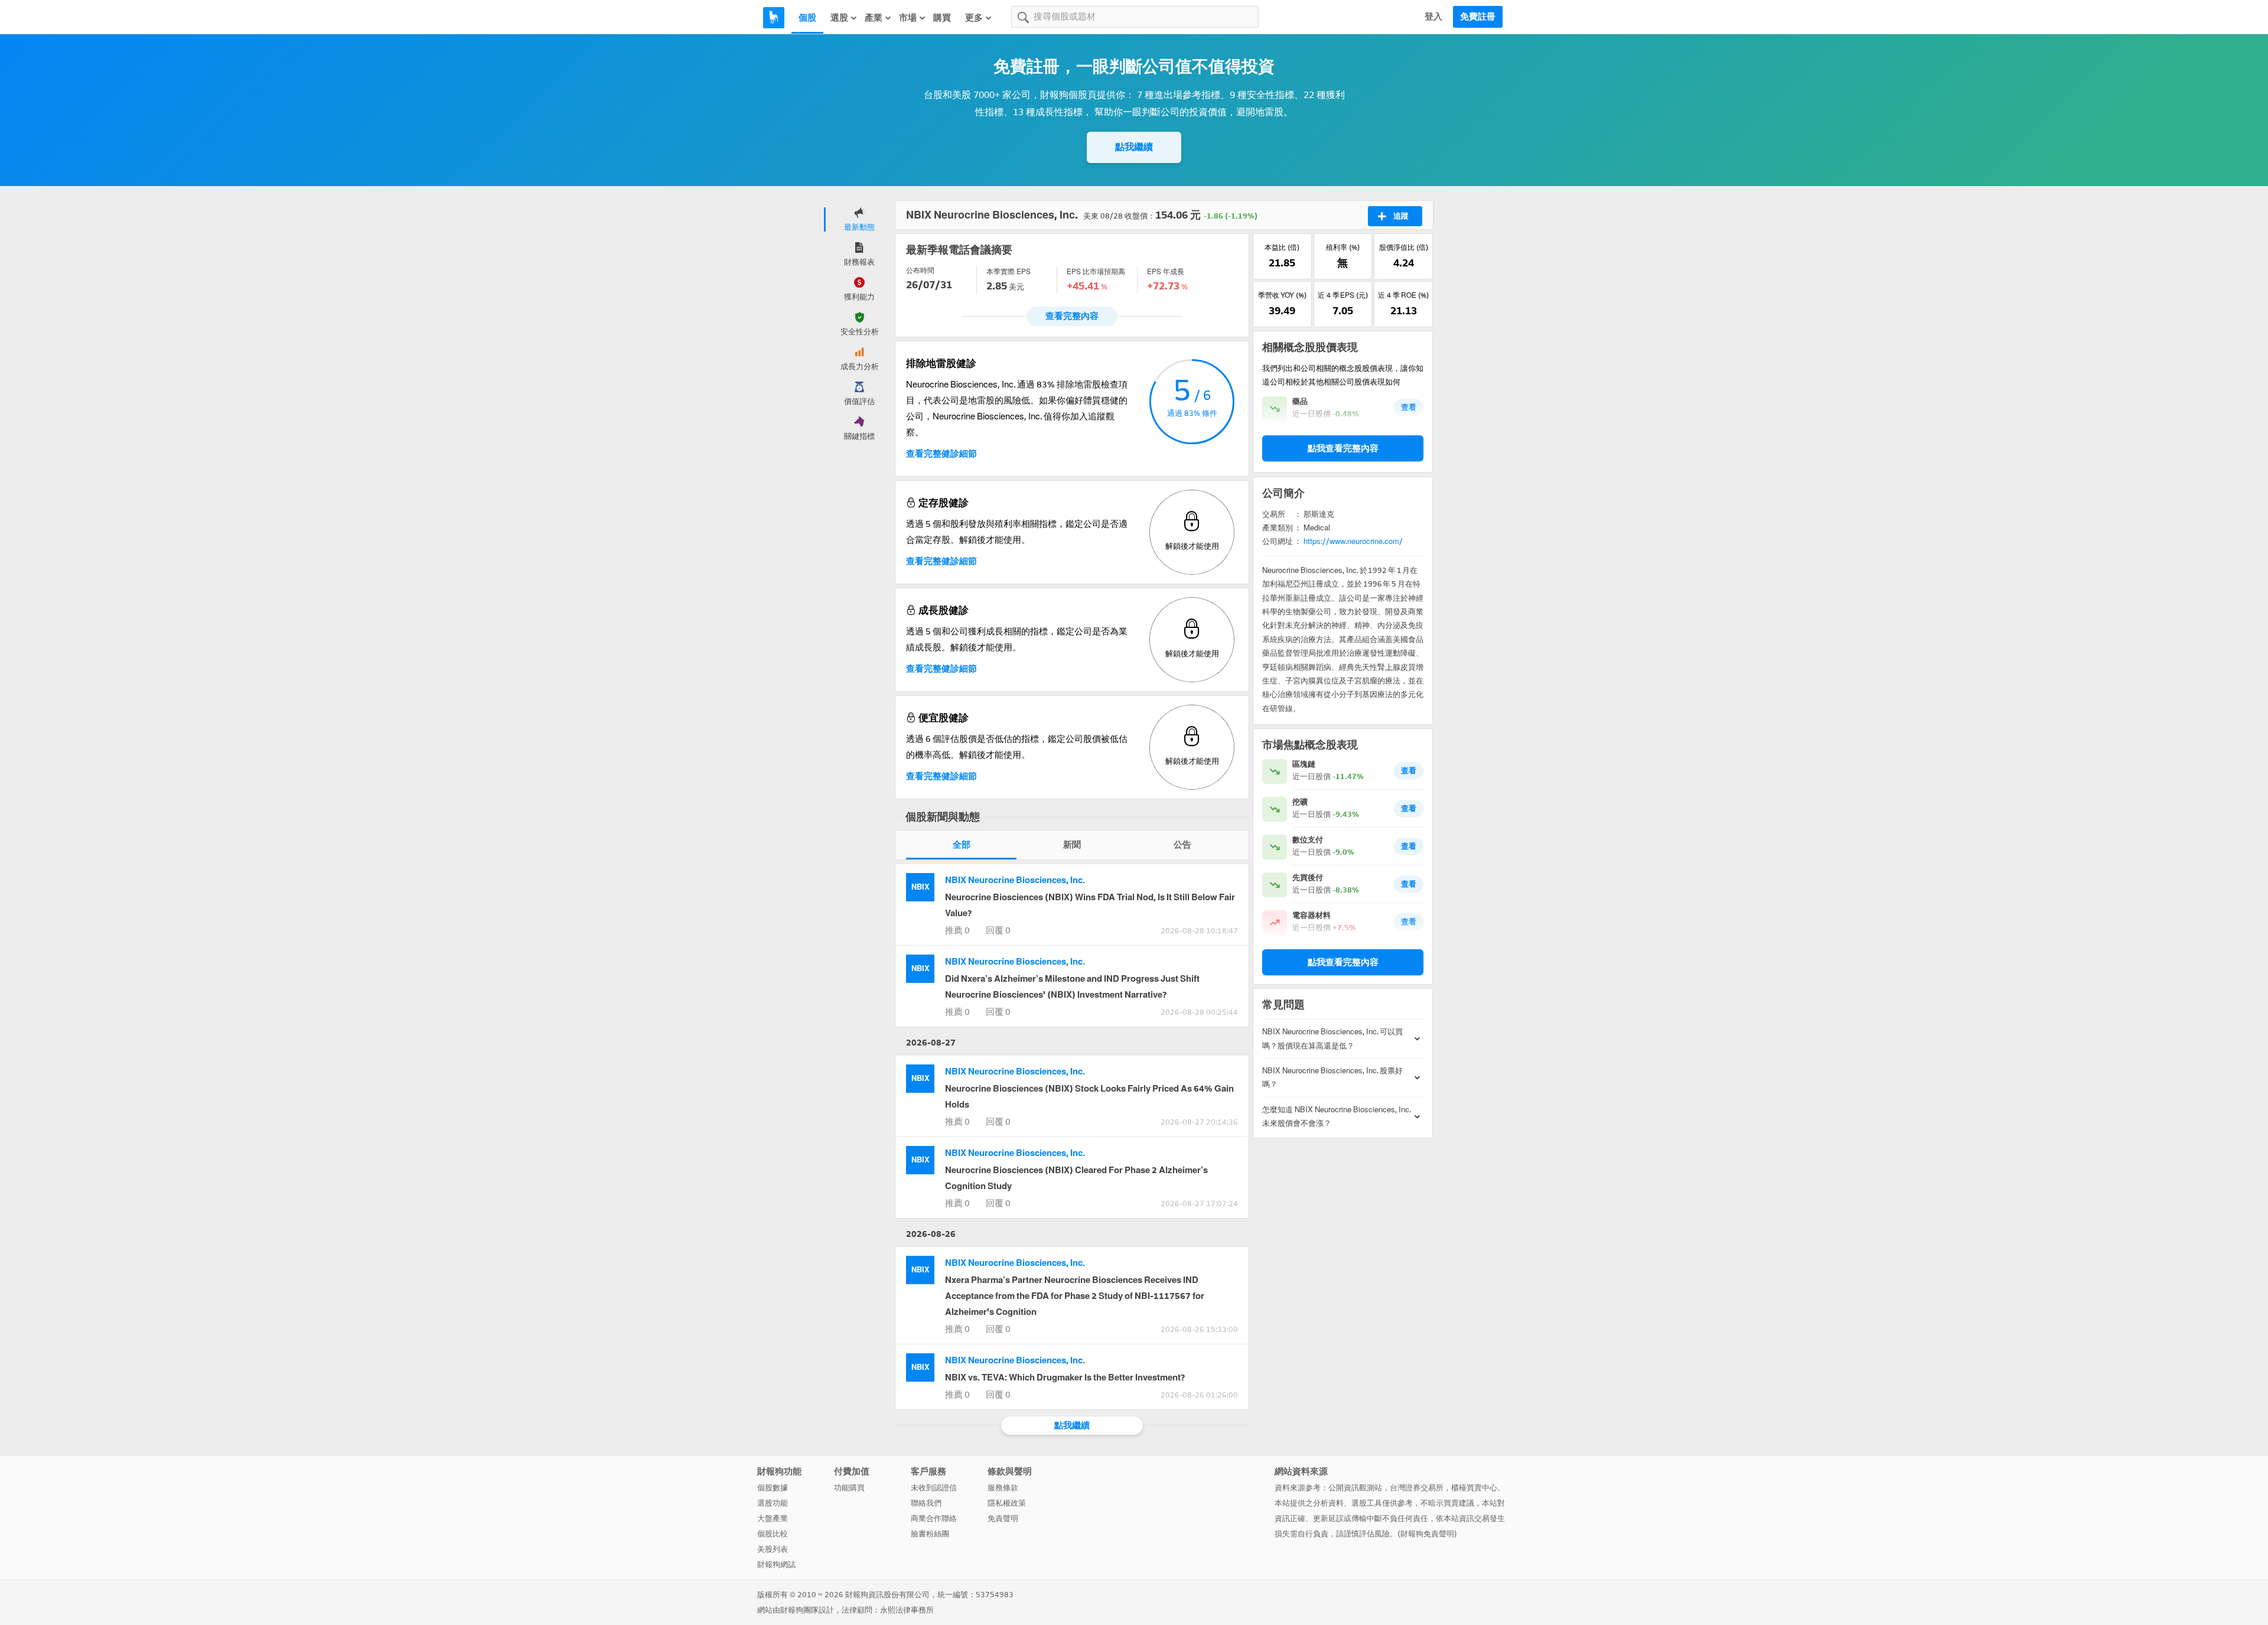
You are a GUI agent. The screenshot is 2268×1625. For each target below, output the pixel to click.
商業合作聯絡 (934, 1518)
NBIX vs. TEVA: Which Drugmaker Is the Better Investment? (1065, 1377)
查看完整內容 (1072, 316)
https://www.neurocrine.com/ (1353, 541)
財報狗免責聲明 (1427, 1534)
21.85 (1282, 263)
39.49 (1282, 311)
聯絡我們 (926, 1503)
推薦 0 (957, 930)
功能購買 (849, 1488)
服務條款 (1003, 1488)
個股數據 (773, 1488)
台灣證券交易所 (1417, 1488)
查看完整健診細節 (941, 454)
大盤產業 (773, 1518)
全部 (962, 845)
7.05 (1343, 311)
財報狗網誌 (776, 1564)
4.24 (1404, 263)
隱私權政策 (1007, 1503)
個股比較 (773, 1534)
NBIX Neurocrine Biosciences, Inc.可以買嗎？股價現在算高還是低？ (1332, 1038)
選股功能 (773, 1503)
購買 (942, 18)
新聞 (1072, 845)
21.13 (1404, 311)
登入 (1433, 17)
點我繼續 (1134, 147)
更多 (974, 18)
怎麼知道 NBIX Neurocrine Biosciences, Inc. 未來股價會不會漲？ (1337, 1116)
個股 (807, 18)
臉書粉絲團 (930, 1534)
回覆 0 (998, 930)
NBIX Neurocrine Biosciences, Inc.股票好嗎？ (1332, 1077)
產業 (874, 18)
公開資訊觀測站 (1355, 1488)
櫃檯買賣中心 (1474, 1488)
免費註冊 (1478, 17)
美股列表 (773, 1549)
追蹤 (1401, 216)
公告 (1182, 845)
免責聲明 (1003, 1518)
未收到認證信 (934, 1488)
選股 (839, 18)
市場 (908, 18)
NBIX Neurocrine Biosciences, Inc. (1015, 880)
